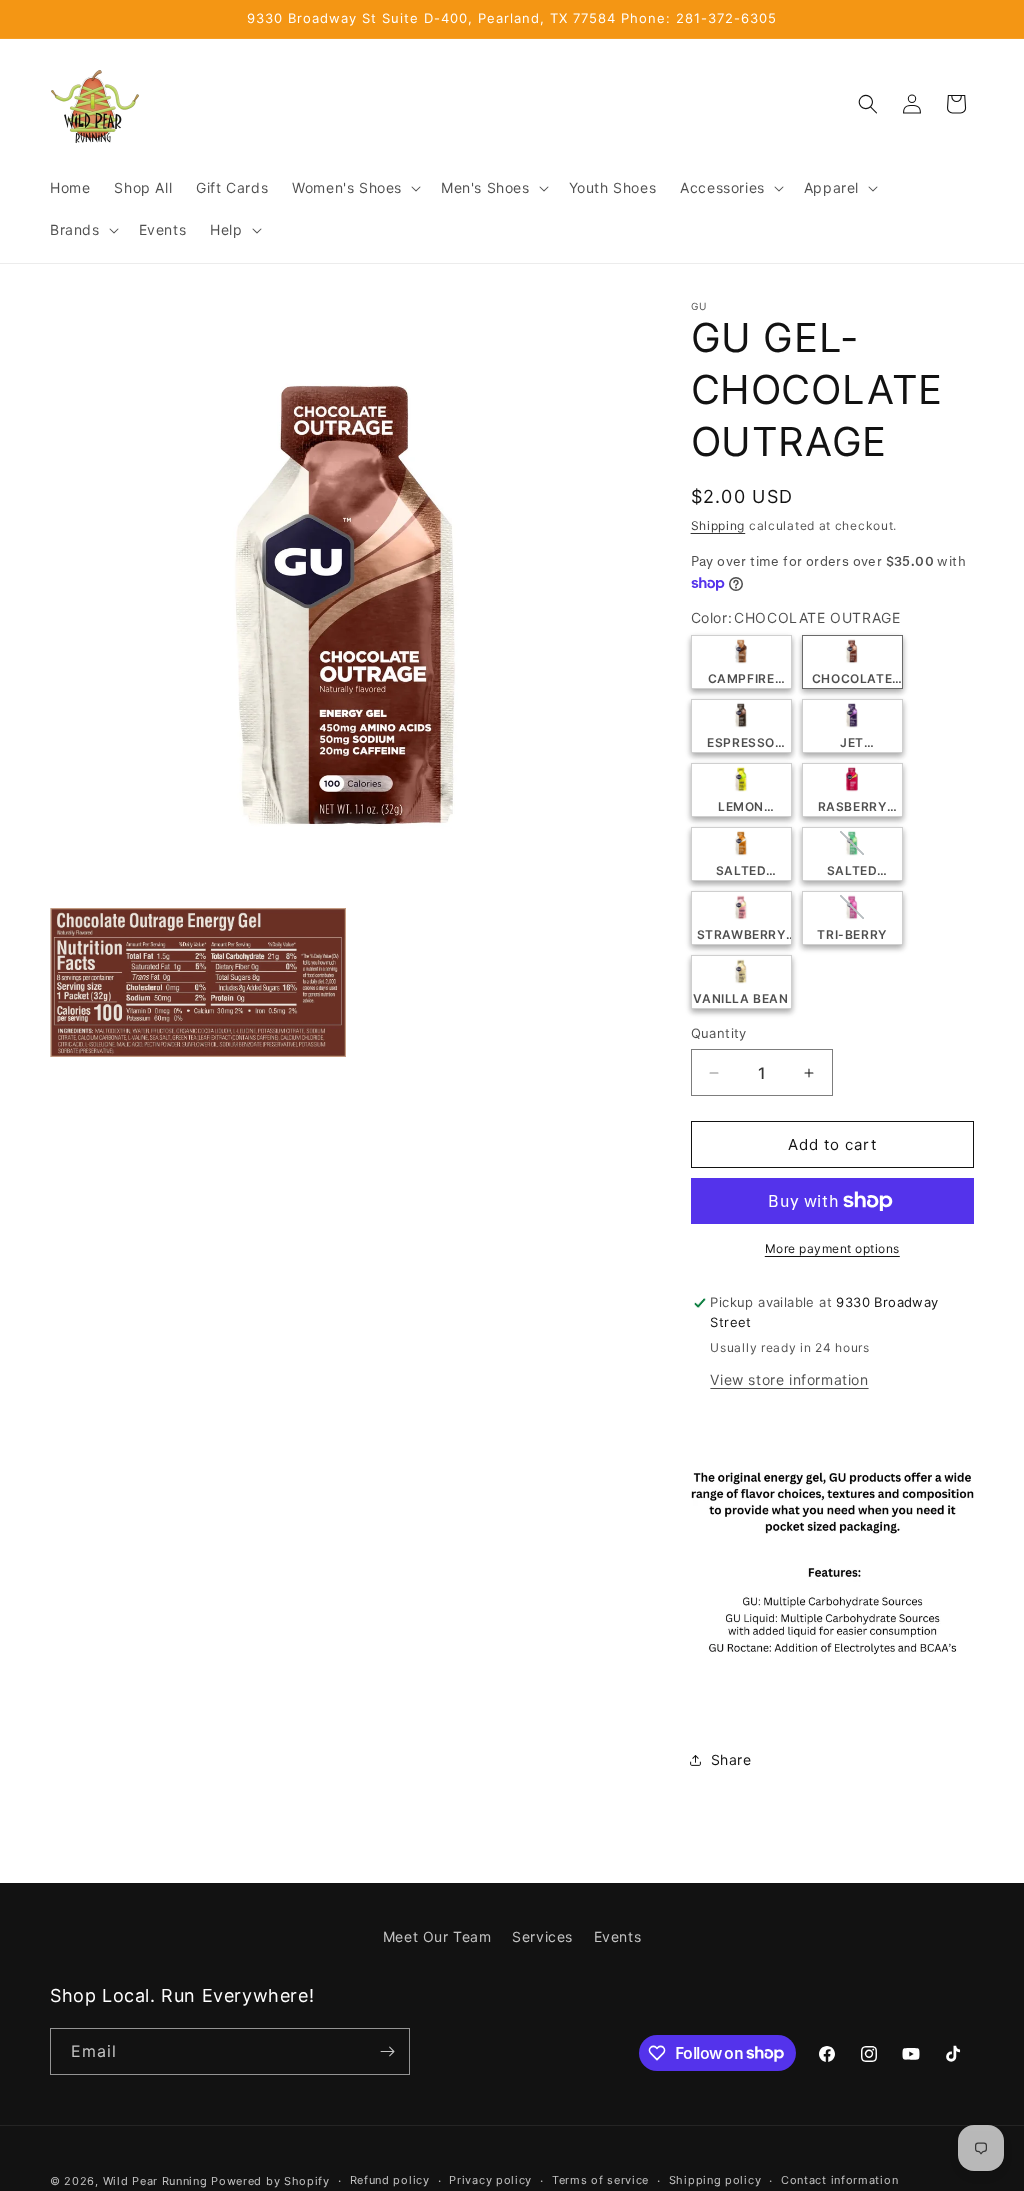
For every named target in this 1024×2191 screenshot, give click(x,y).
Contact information (839, 2180)
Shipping (718, 525)
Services (542, 1936)
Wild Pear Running (155, 2181)
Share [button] (731, 1759)
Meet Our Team (437, 1936)
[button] (354, 188)
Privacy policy (490, 2180)
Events (618, 1936)
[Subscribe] (387, 2051)
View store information (789, 1379)
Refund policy (390, 2180)
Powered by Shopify (270, 2181)
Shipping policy (715, 2180)
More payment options (832, 1248)
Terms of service (600, 2180)
